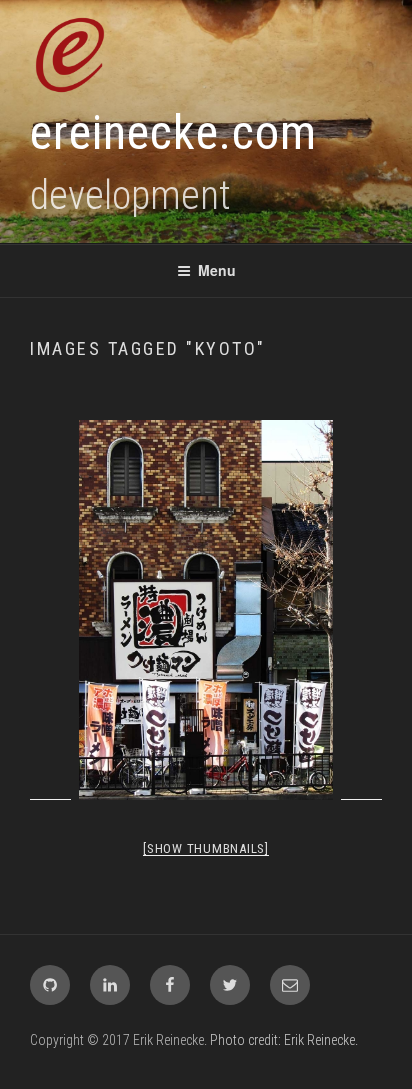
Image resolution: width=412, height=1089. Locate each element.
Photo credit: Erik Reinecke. (284, 1040)
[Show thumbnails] (206, 848)
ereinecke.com (173, 132)
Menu (217, 270)
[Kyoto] (206, 610)
